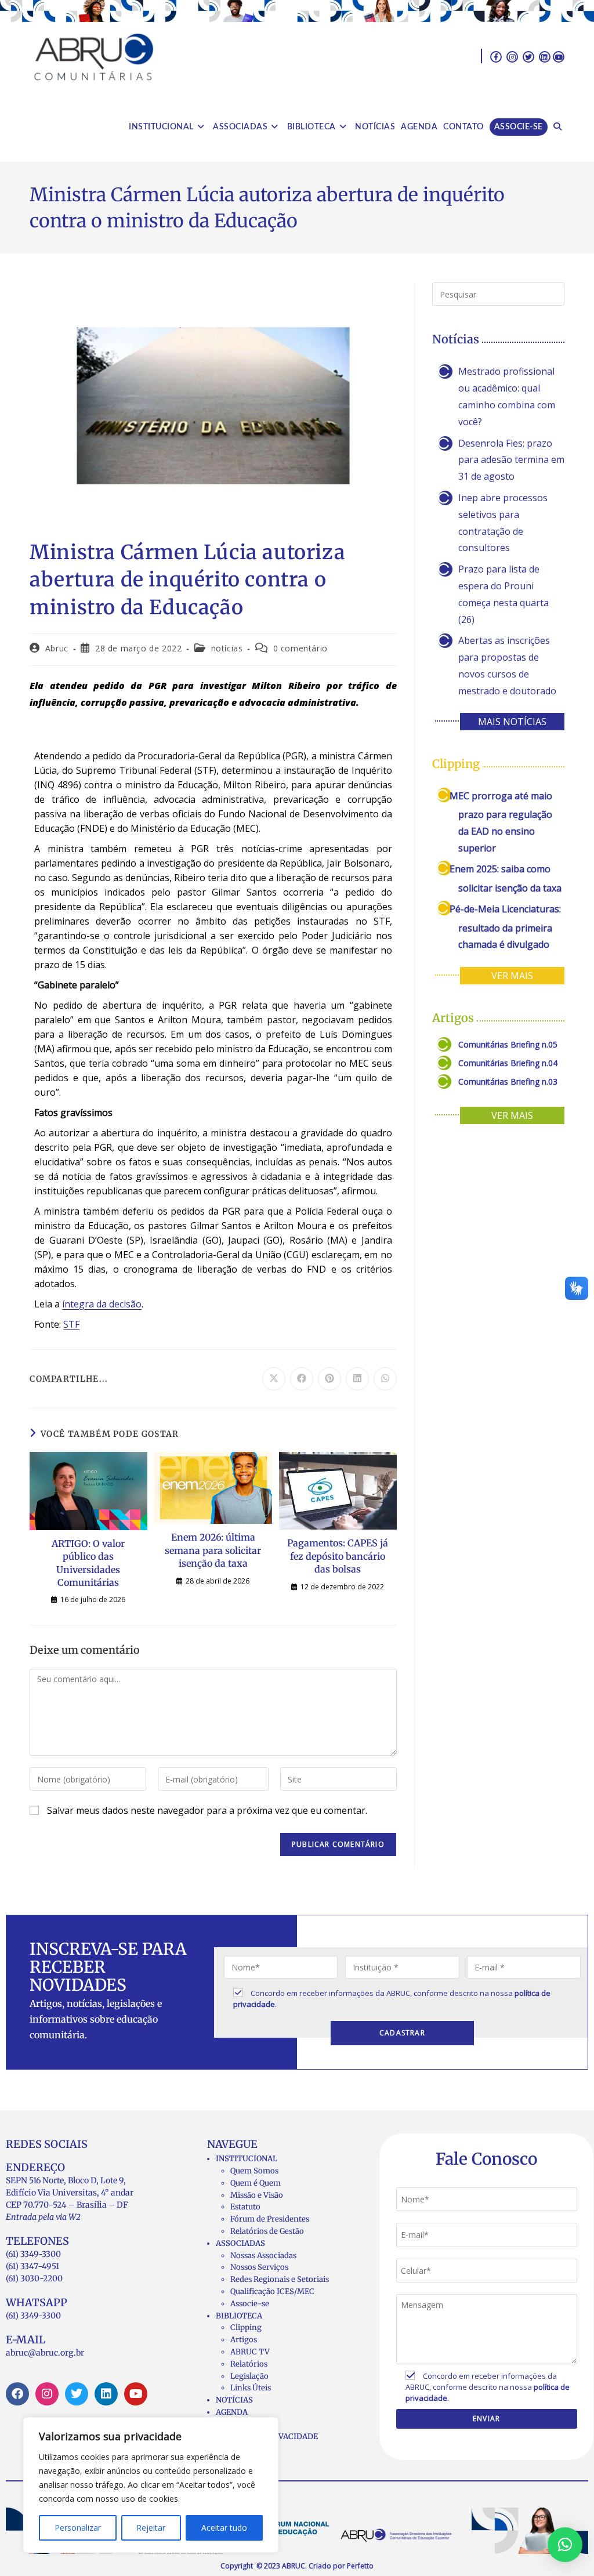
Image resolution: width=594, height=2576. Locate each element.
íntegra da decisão (102, 1304)
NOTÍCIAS (234, 2400)
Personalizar (78, 2528)
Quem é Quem (256, 2183)
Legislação (249, 2376)
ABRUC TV (250, 2352)
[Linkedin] (106, 2394)
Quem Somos (254, 2171)
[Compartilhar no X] (274, 1379)
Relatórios (249, 2364)
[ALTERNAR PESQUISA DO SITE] (557, 127)
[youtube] (559, 56)
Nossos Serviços (259, 2267)
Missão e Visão (257, 2195)
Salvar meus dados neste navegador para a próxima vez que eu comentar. (207, 1810)
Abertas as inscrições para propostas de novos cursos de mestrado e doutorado (507, 665)
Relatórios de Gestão (267, 2231)
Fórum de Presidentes (270, 2219)
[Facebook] (17, 2394)
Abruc (57, 648)
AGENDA (232, 2412)
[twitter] (528, 56)
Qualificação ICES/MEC (272, 2291)
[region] (151, 2485)
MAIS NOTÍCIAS (512, 722)
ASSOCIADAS (240, 2243)
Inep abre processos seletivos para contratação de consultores (503, 523)
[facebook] (496, 56)
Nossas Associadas (263, 2256)
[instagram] (512, 56)
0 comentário (300, 648)
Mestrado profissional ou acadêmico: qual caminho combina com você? (507, 396)
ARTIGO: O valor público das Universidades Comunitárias (88, 1563)
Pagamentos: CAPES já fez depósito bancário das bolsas (338, 1556)
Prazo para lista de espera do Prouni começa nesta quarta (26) (504, 594)
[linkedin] (545, 56)
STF (71, 1324)
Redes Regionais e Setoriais (280, 2279)
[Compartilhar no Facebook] (302, 1379)
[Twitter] (77, 2394)
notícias (227, 648)
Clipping (246, 2327)
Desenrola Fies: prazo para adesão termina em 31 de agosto (511, 460)
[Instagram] (47, 2394)
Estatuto (245, 2207)
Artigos (244, 2340)
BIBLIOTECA (239, 2316)
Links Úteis (251, 2388)
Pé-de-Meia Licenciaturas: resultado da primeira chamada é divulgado (505, 927)
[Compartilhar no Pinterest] (329, 1379)
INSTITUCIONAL (247, 2159)
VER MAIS (512, 976)
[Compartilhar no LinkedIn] (357, 1379)
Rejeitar (151, 2528)
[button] (565, 2545)
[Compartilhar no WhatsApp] (385, 1379)
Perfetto (360, 2566)
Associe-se (250, 2304)
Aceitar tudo (224, 2528)
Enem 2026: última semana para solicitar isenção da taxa (213, 1550)
